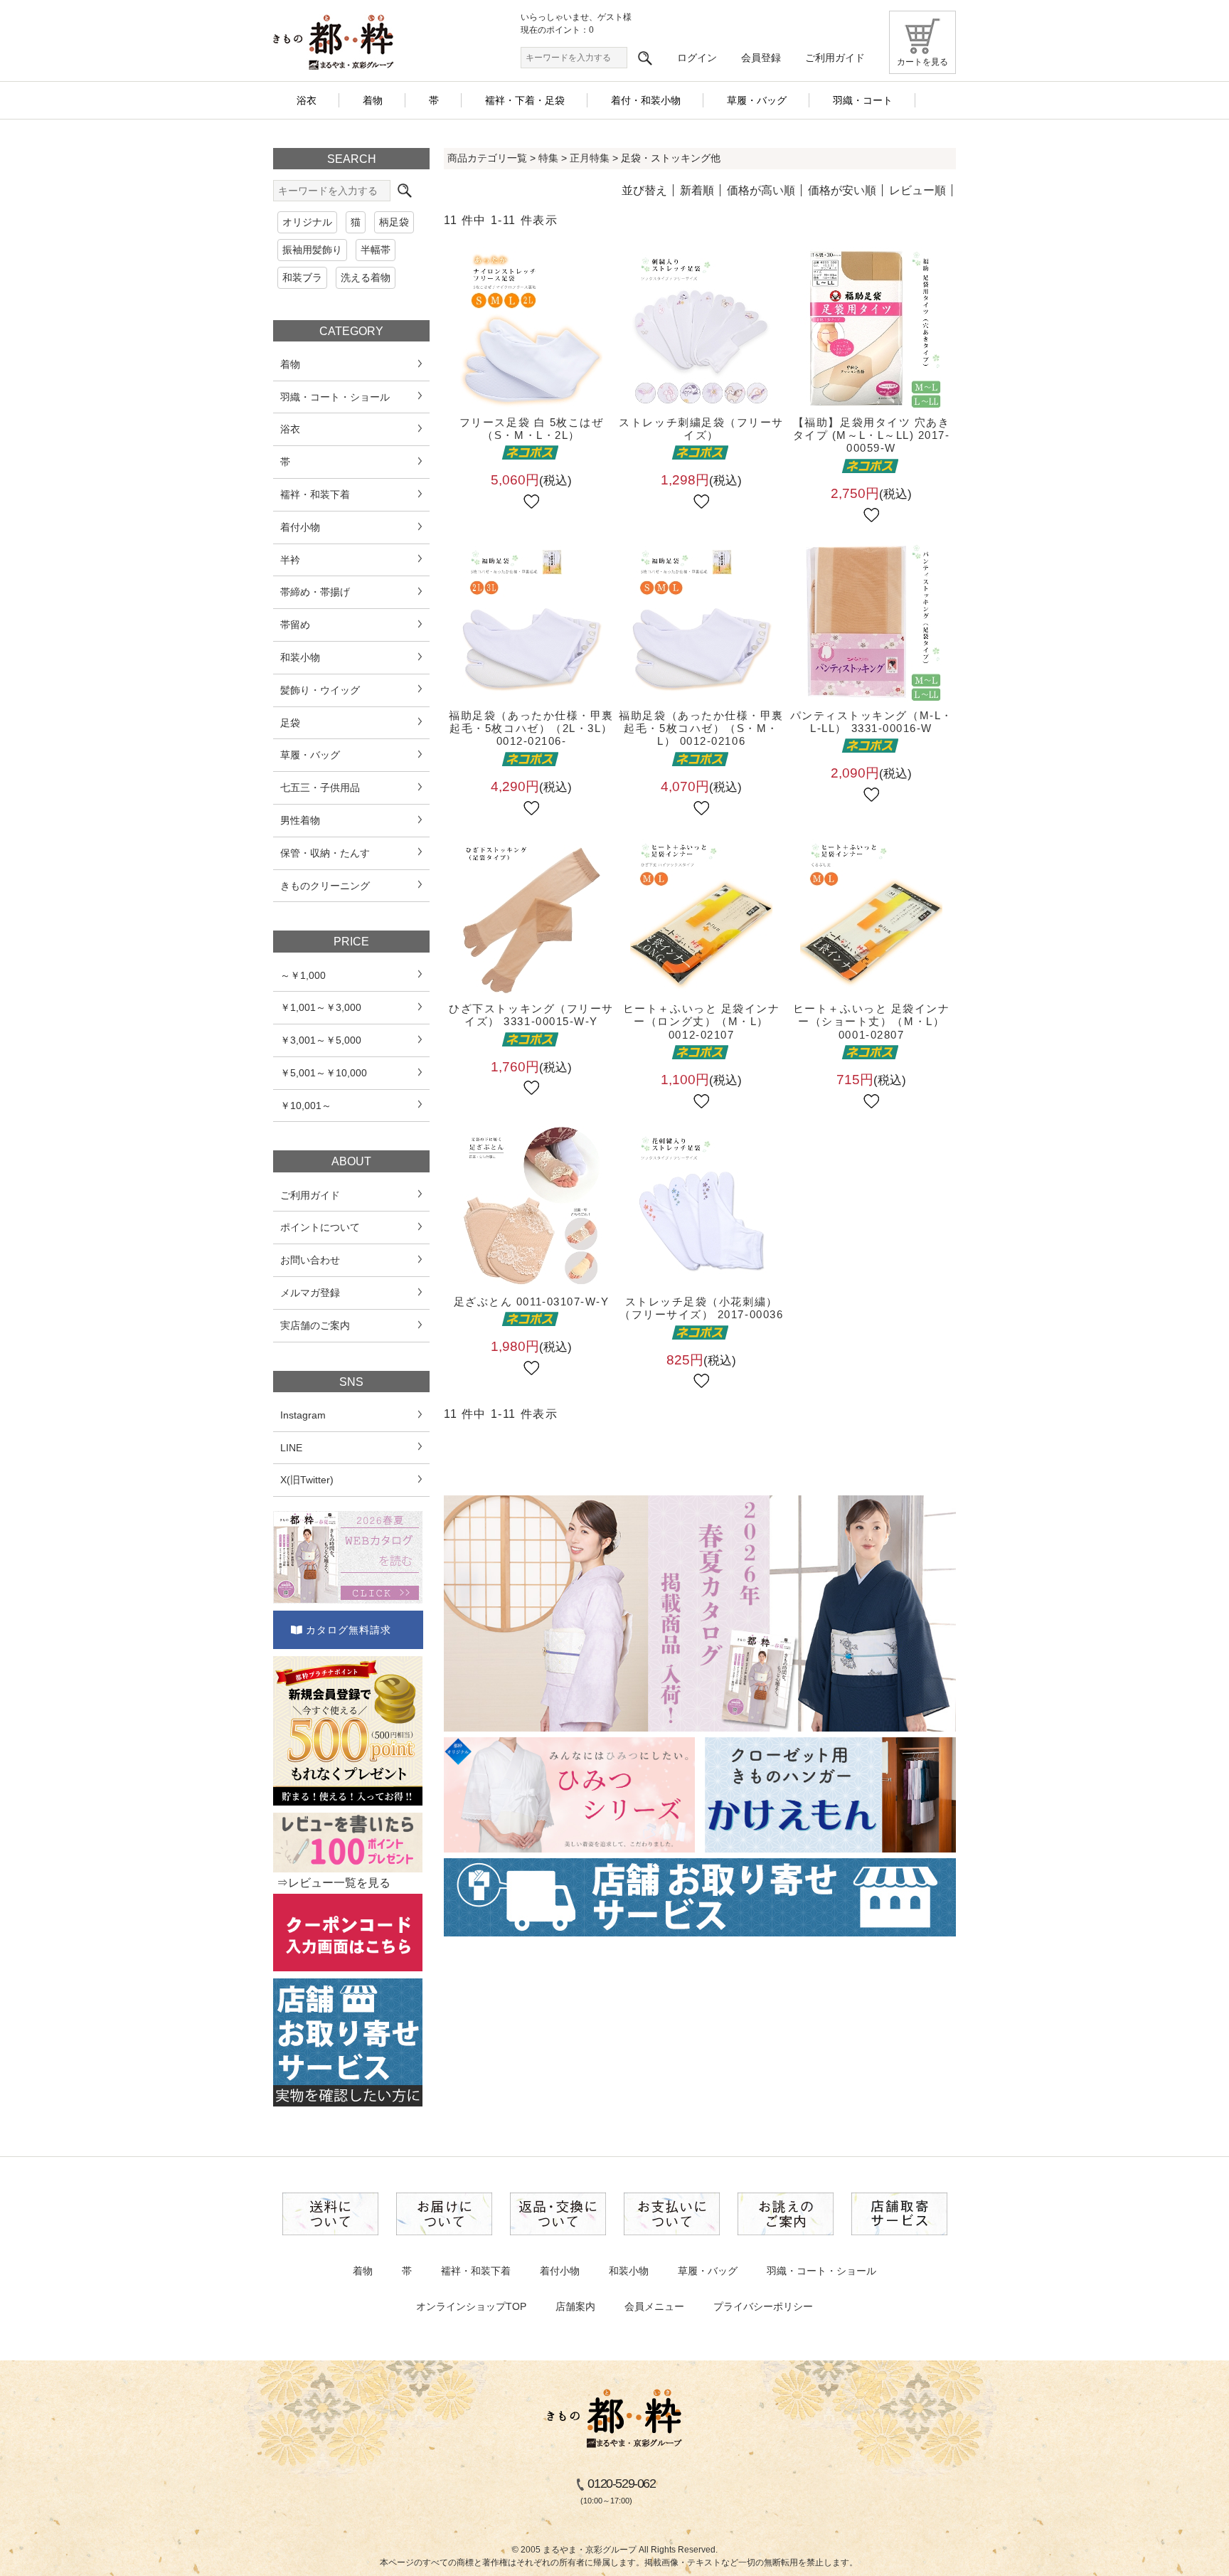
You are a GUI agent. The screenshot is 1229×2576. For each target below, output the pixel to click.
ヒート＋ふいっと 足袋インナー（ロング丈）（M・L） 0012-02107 (702, 1022)
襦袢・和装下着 (476, 2271)
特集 (548, 158)
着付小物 (560, 2271)
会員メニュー (654, 2306)
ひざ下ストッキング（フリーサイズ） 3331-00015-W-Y (531, 1015)
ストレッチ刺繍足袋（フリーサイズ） (701, 429)
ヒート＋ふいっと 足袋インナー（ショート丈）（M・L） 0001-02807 (872, 1022)
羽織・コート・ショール (821, 2271)
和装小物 (629, 2271)
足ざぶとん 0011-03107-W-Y (532, 1302)
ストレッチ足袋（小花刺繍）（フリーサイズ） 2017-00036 (701, 1308)
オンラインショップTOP (471, 2306)
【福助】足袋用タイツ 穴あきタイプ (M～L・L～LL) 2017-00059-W (872, 435)
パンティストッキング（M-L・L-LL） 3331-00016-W (872, 722)
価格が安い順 (842, 190)
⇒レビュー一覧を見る (334, 1883)
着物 (363, 2271)
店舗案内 (575, 2306)
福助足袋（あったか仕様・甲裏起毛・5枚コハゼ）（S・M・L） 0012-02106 (701, 728)
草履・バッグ (708, 2271)
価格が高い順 (761, 190)
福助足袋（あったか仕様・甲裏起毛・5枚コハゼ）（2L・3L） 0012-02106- (531, 728)
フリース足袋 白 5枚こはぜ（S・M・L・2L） (532, 429)
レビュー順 (917, 190)
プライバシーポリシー (763, 2306)
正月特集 (590, 158)
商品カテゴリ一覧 (487, 158)
